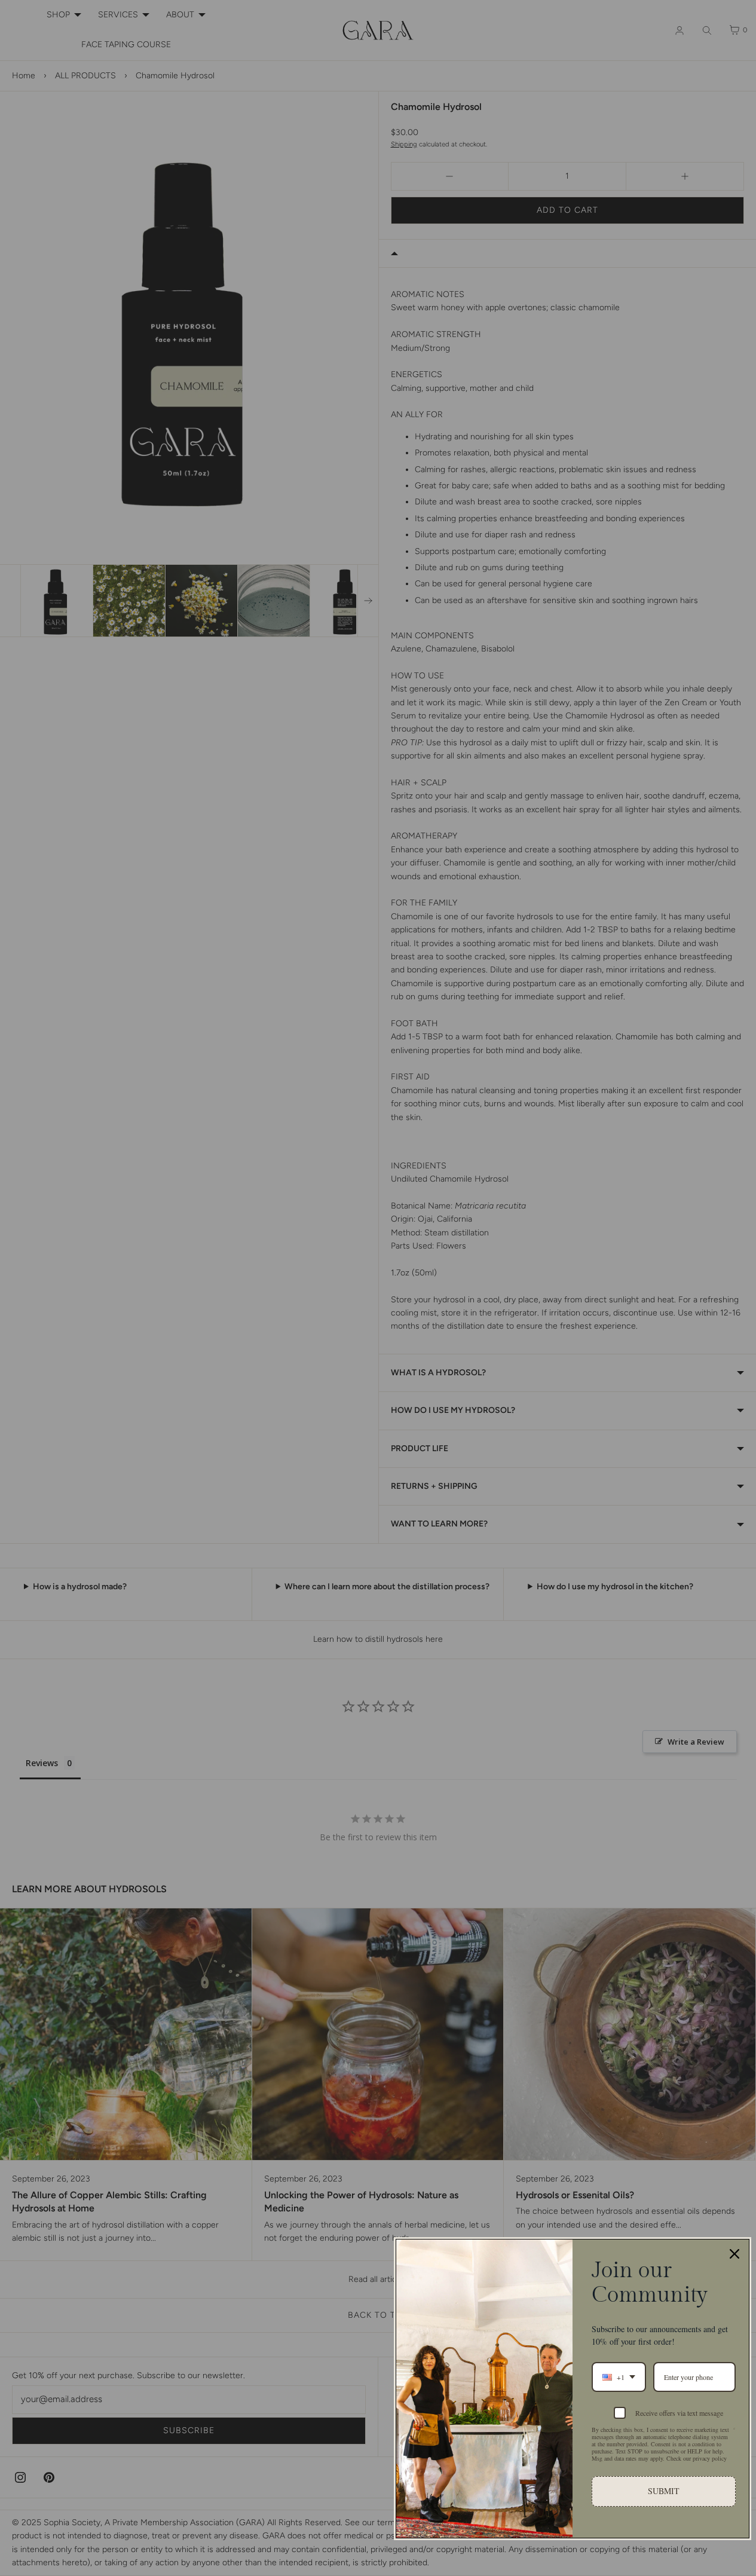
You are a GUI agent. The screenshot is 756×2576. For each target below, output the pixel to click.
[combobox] (619, 2377)
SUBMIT (664, 2491)
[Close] (734, 2254)
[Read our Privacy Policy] (734, 2431)
